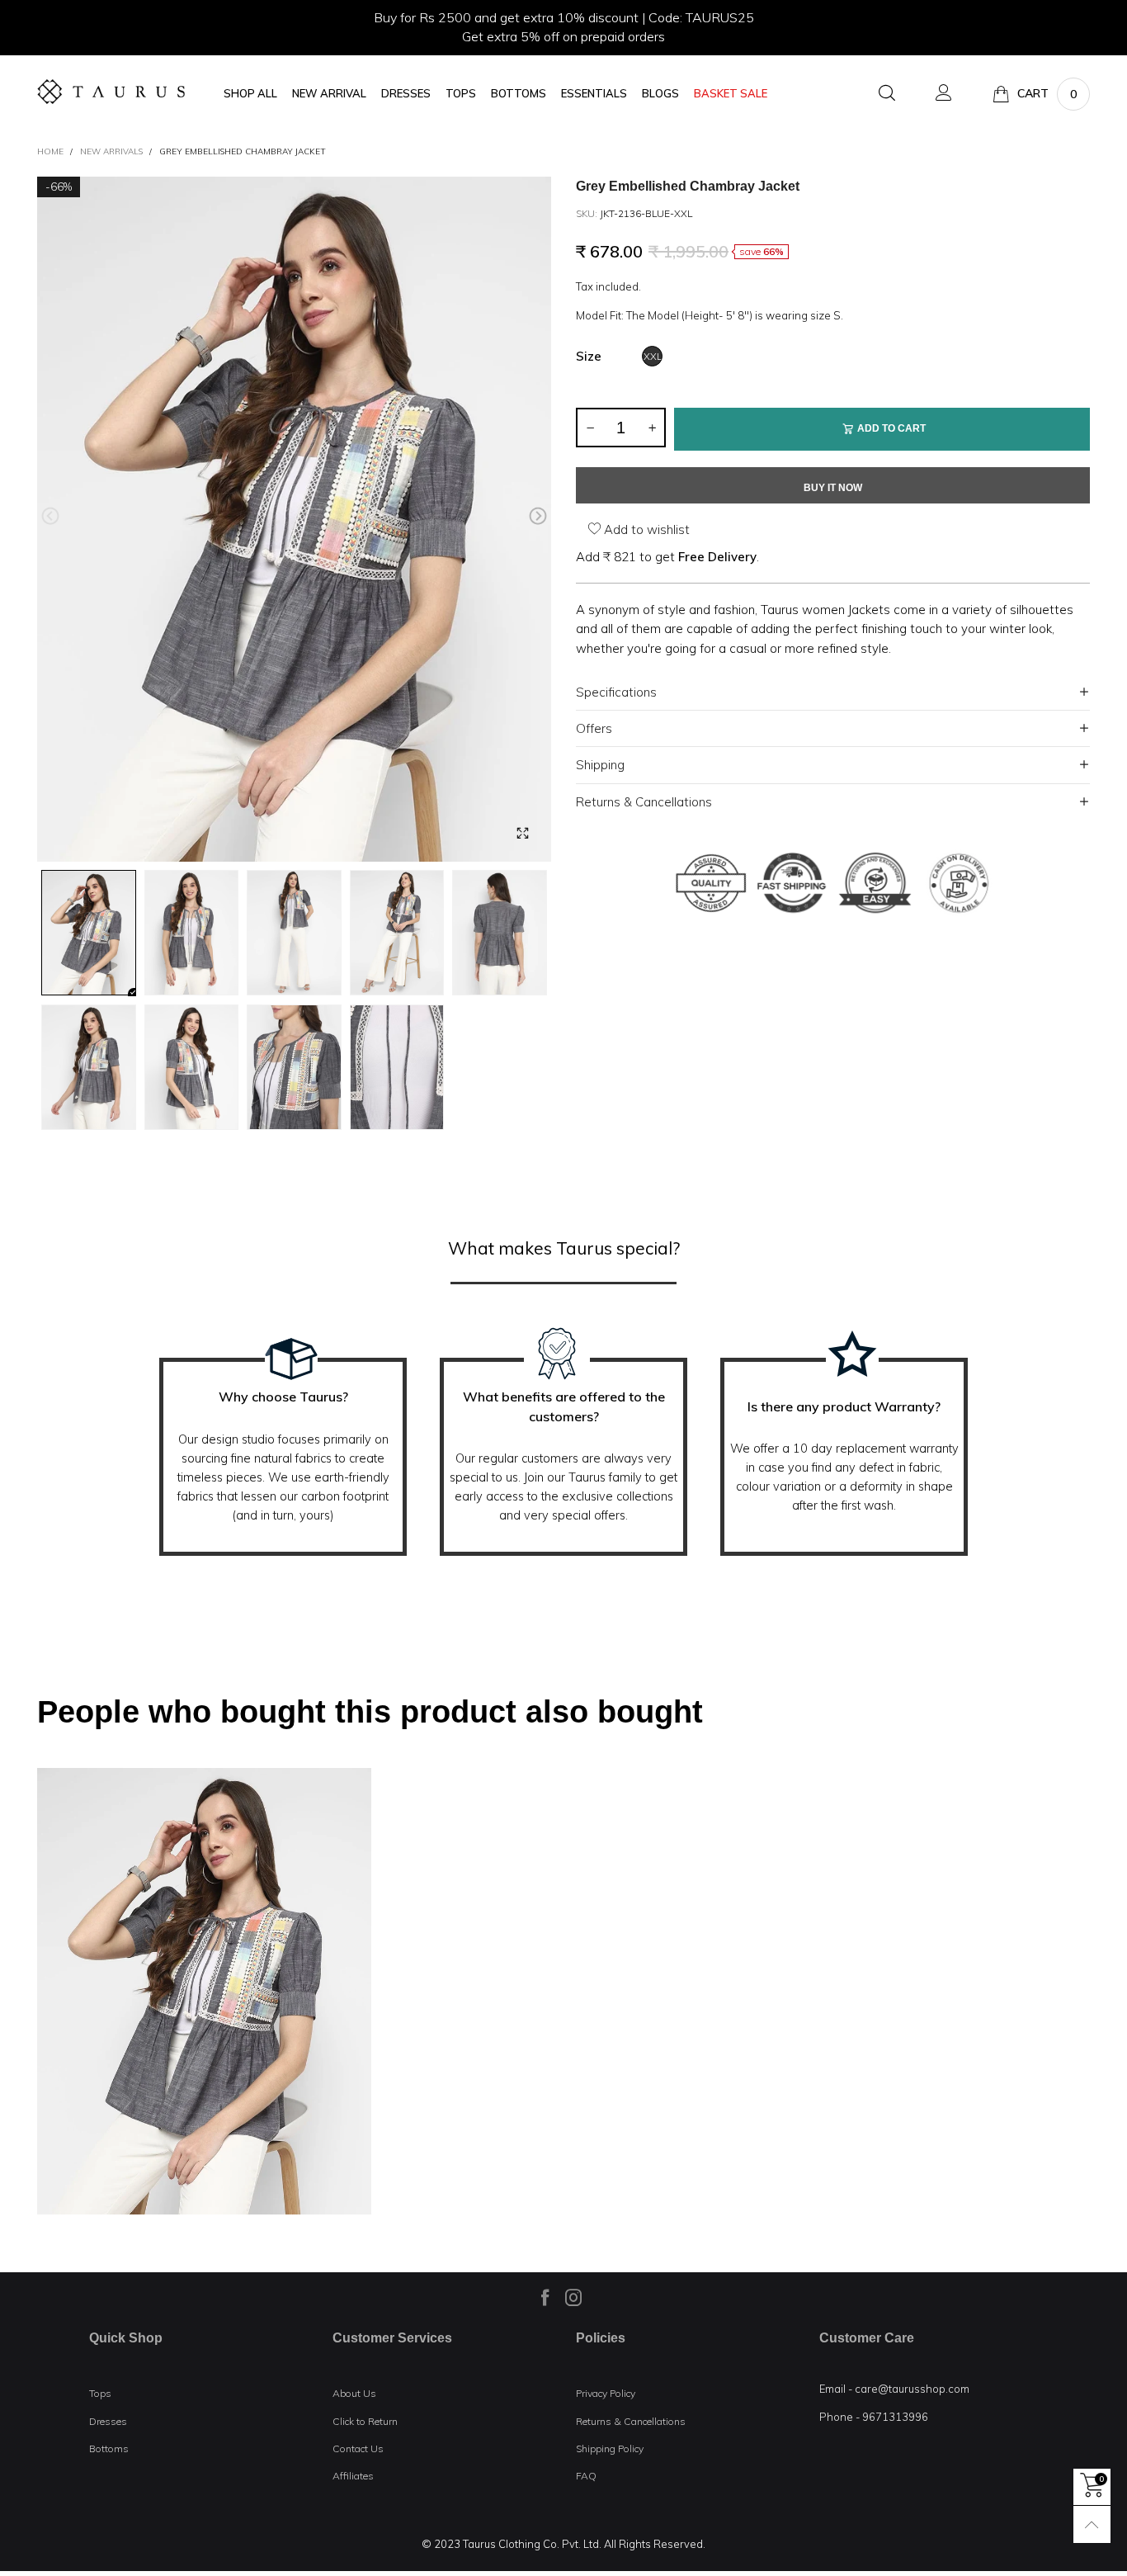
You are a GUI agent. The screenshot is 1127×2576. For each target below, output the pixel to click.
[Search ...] (887, 94)
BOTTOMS (519, 94)
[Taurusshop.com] (111, 92)
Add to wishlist (645, 529)
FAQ (586, 2476)
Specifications (616, 692)
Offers (594, 728)
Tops (100, 2393)
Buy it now (833, 488)
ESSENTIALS (594, 94)
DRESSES (406, 94)
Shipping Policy (610, 2448)
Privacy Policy (606, 2393)
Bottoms (109, 2448)
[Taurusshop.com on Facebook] (545, 2297)
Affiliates (353, 2476)
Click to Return (365, 2421)
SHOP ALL (250, 94)
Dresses (108, 2421)
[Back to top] (1092, 2524)
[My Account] (944, 94)
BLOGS (660, 94)
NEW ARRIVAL (329, 94)
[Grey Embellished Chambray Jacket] (294, 520)
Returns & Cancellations (644, 802)
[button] (50, 516)
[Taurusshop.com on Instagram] (573, 2297)
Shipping (600, 765)
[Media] (522, 833)
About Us (354, 2393)
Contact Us (358, 2448)
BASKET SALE (731, 94)
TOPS (461, 94)
